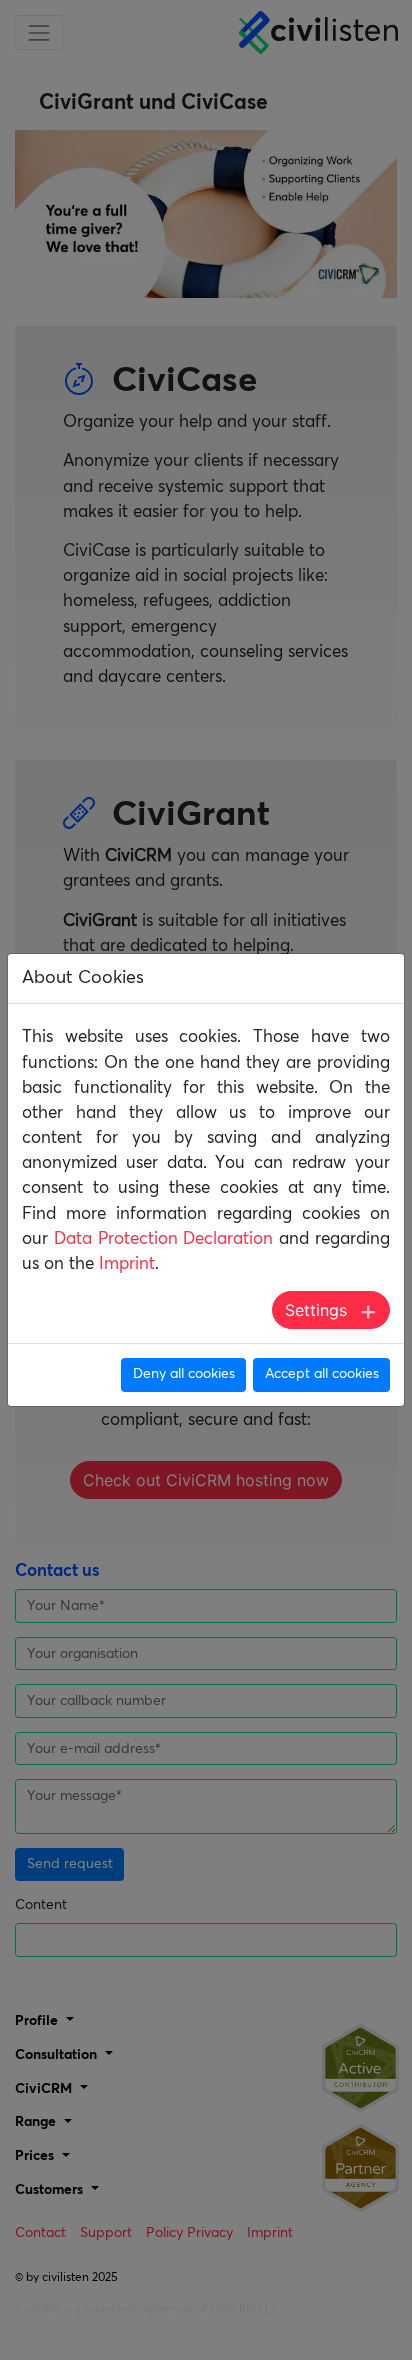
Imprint (127, 1264)
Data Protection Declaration (164, 1239)
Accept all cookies (322, 1374)
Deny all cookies (184, 1374)
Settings (316, 1310)
